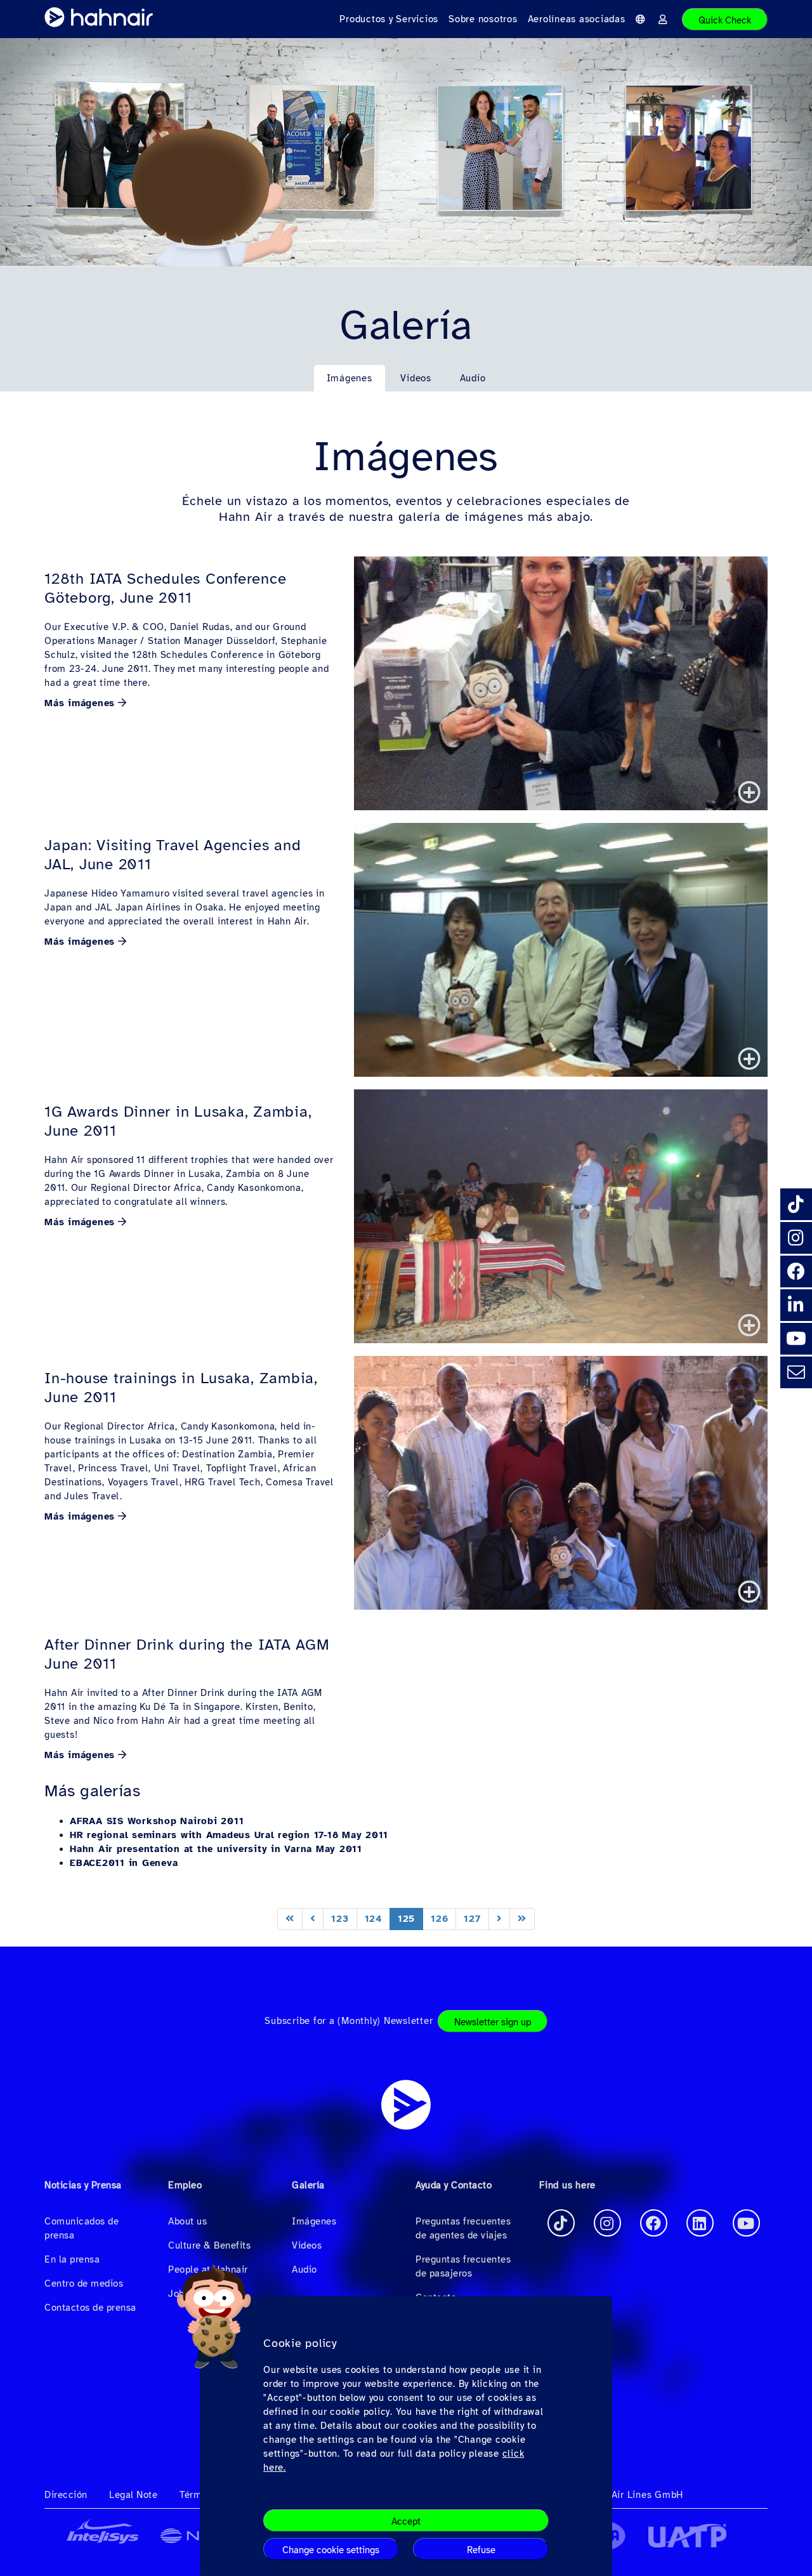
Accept (406, 2521)
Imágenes (350, 378)
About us (187, 2221)
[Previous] (313, 1919)
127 (472, 1919)
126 (439, 1919)
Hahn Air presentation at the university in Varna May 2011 (216, 1849)
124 (373, 1919)
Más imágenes (80, 703)
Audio (473, 378)
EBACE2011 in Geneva (124, 1863)
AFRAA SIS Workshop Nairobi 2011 (157, 1821)
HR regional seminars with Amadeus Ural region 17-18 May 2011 (229, 1835)
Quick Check (725, 20)
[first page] (290, 1919)
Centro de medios (84, 2284)
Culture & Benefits (209, 2245)
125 (406, 1919)
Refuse (481, 2550)
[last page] (522, 1919)
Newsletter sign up (493, 2022)
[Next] (500, 1919)
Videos (416, 378)
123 (340, 1919)
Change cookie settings (331, 2550)
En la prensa (72, 2259)
